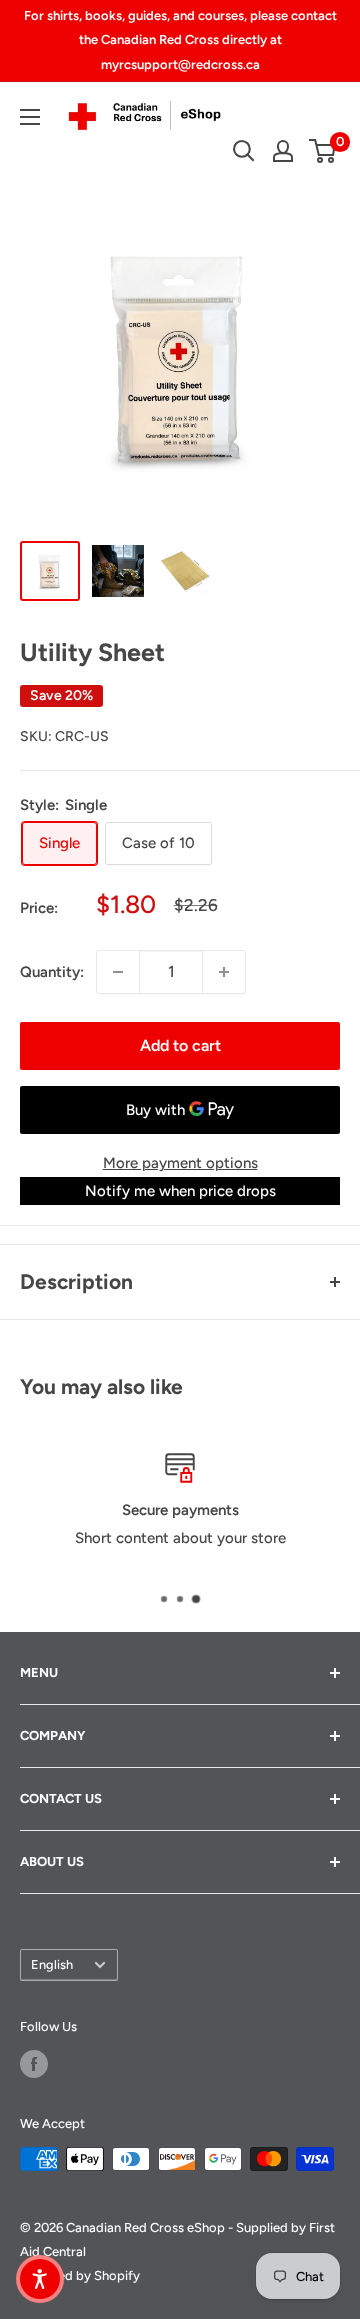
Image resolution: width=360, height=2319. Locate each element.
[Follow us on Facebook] (34, 2064)
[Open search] (244, 151)
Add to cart (180, 1045)
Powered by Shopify (80, 2275)
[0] (323, 151)
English (52, 1964)
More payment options (180, 1163)
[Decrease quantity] (118, 972)
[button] (40, 2279)
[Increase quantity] (224, 972)
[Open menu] (30, 117)
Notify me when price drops (180, 1191)
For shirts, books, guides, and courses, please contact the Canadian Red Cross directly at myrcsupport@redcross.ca (180, 40)
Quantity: (52, 972)
